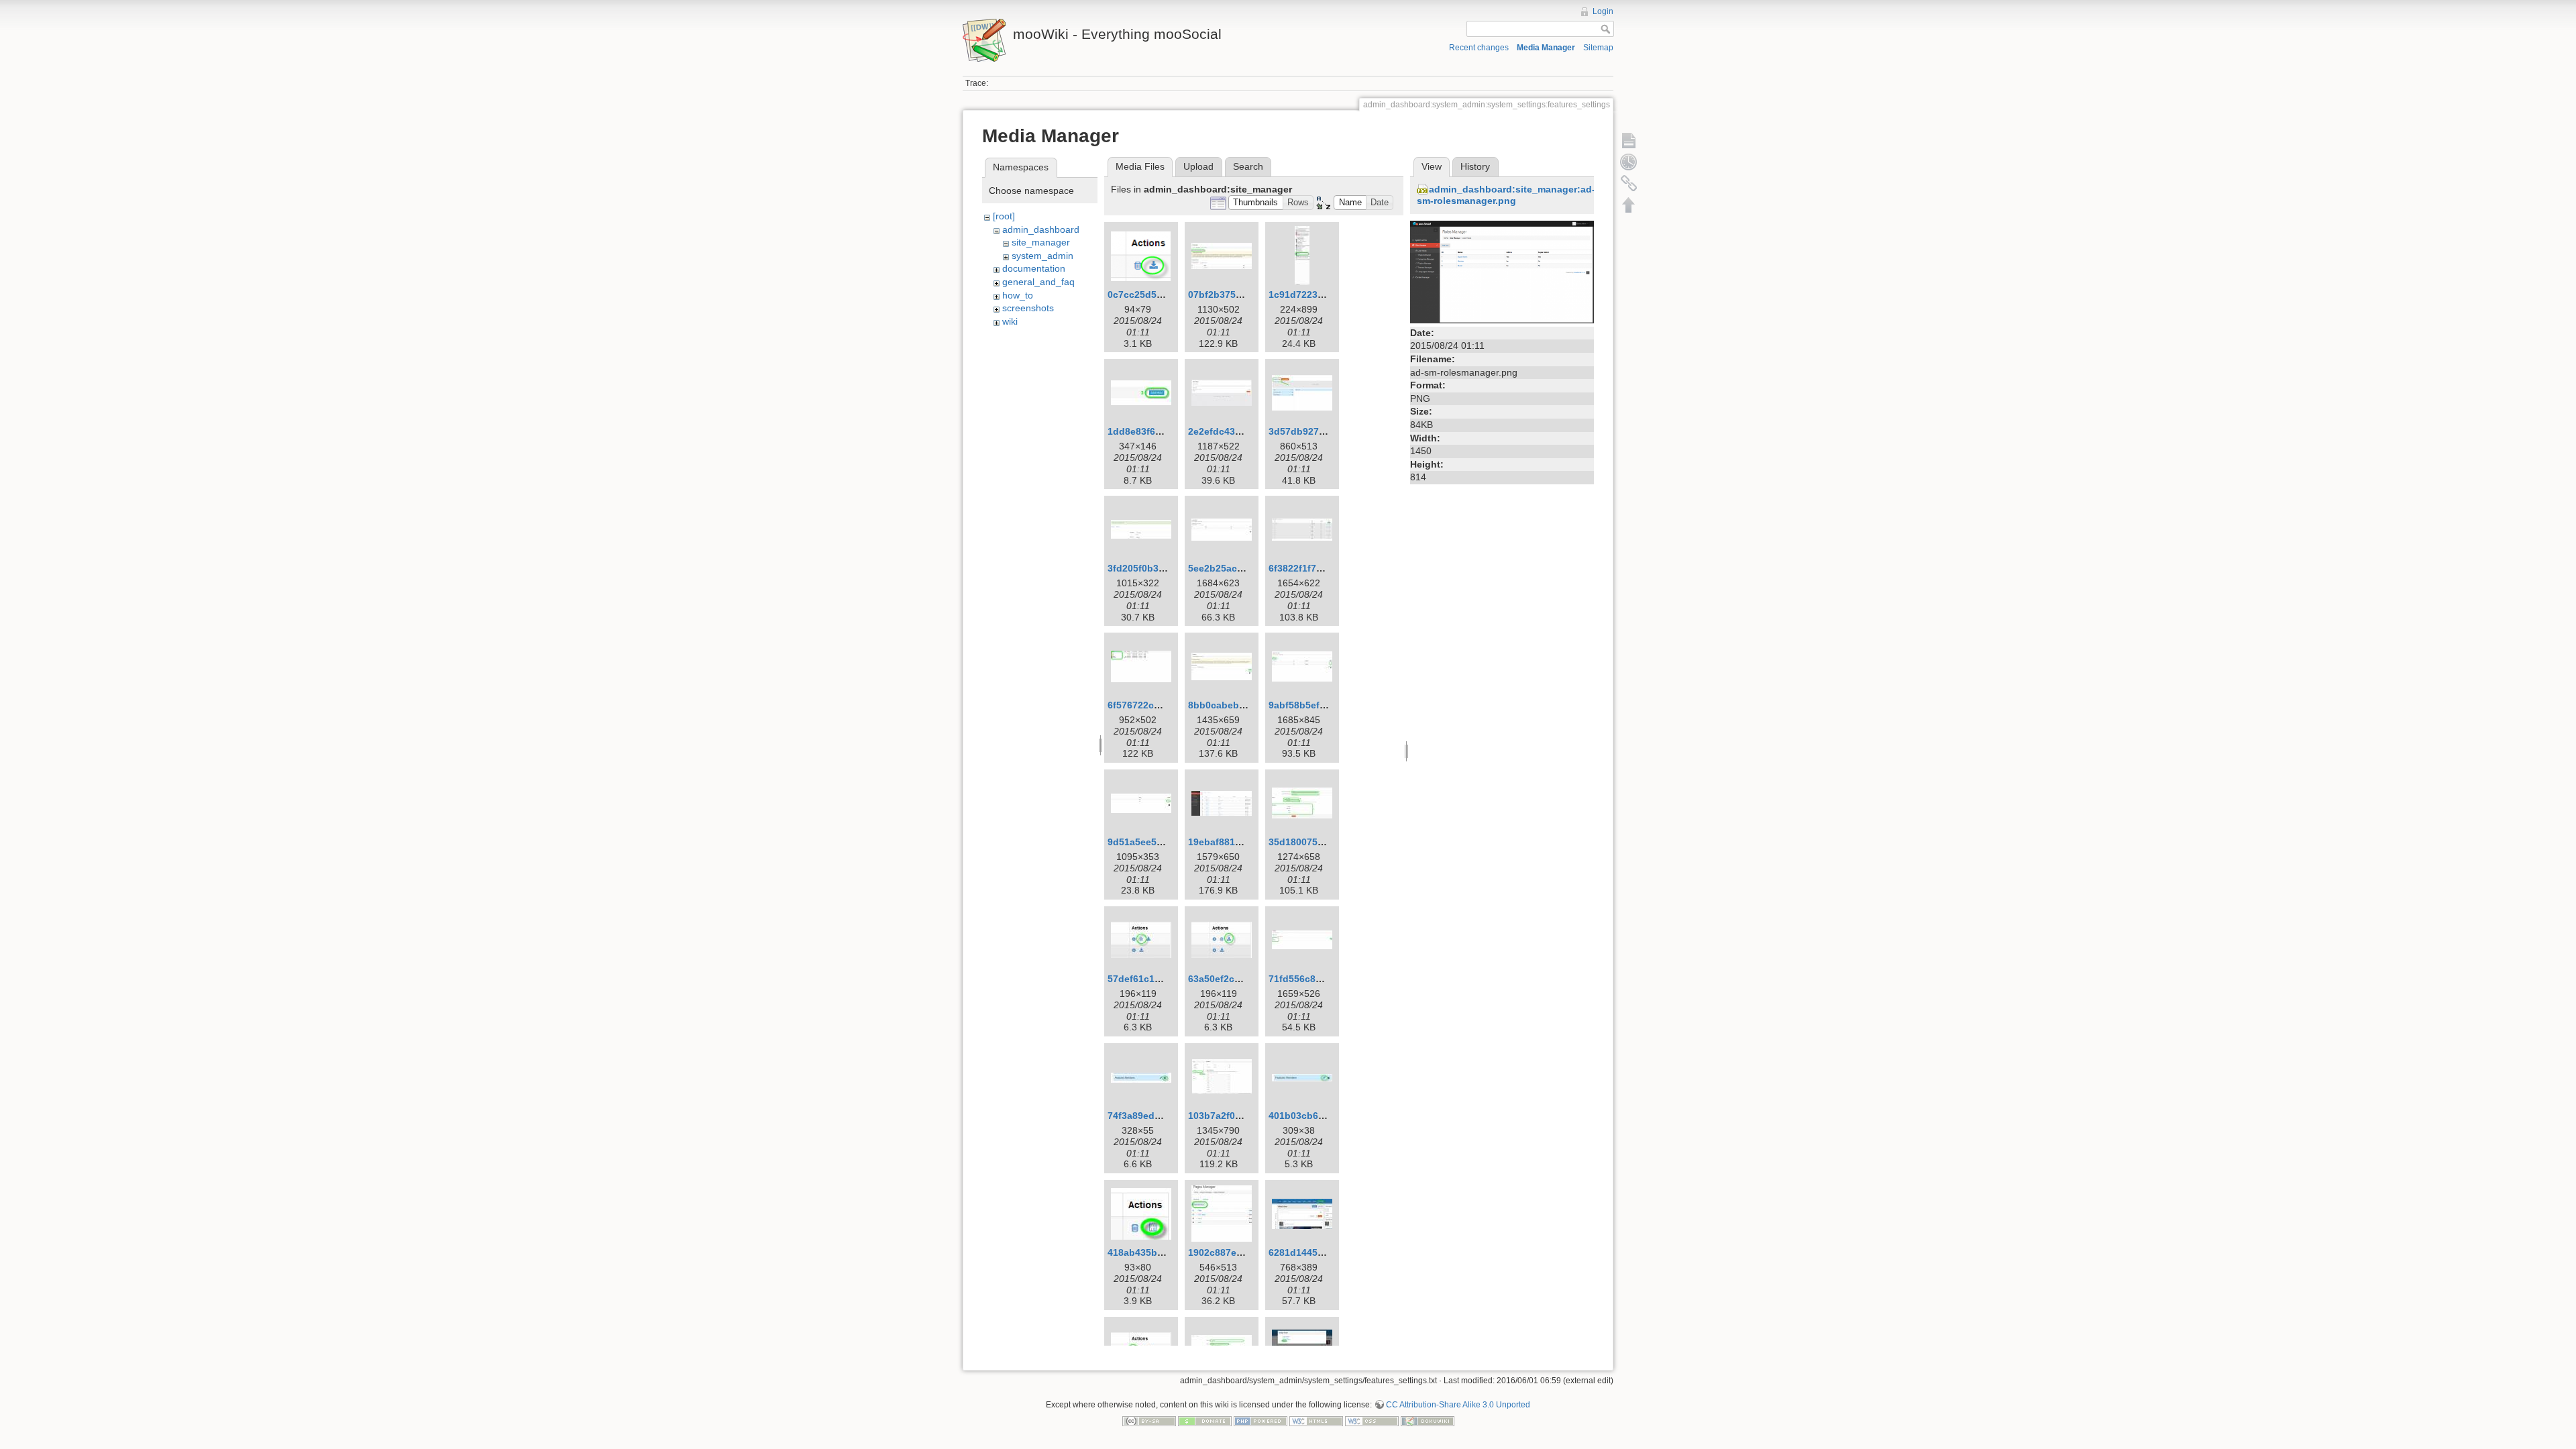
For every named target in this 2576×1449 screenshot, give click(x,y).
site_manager (1041, 242)
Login (1603, 11)
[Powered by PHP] (1260, 1421)
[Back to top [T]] (1629, 205)
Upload (1198, 166)
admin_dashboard (1041, 229)
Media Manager (1546, 48)
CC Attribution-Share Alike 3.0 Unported (1458, 1405)
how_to (1018, 295)
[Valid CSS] (1372, 1421)
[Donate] (1205, 1421)
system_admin (1042, 256)
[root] (1004, 216)
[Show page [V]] (1629, 140)
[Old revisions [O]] (1629, 162)
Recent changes (1479, 48)
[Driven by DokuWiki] (1428, 1421)
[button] (1256, 203)
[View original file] (1502, 271)
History (1475, 166)
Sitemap (1598, 48)
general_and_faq (1038, 282)
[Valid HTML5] (1316, 1421)
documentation (1034, 268)
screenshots (1028, 308)
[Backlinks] (1629, 183)
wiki (1010, 321)
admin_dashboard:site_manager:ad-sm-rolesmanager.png (1506, 195)
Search (1248, 166)
